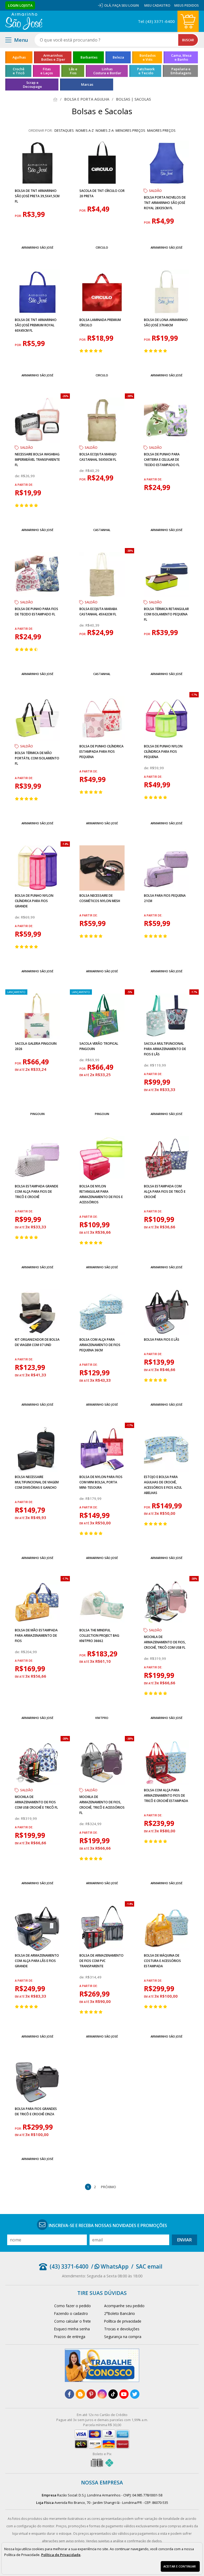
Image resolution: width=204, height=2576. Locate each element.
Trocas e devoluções (122, 2329)
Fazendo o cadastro (71, 2313)
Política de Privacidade (61, 2555)
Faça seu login (126, 5)
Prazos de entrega (70, 2337)
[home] (24, 21)
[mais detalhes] (38, 235)
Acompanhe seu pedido (124, 2306)
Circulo (102, 247)
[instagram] (102, 2394)
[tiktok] (113, 2394)
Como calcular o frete (73, 2321)
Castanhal (102, 530)
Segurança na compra (123, 2337)
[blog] (80, 2394)
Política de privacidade (123, 2321)
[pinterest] (91, 2394)
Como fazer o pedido (73, 2306)
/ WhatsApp (110, 2266)
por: (19, 216)
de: (18, 476)
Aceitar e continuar (180, 2566)
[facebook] (69, 2394)
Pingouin (37, 1114)
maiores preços (161, 130)
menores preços (130, 130)
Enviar (184, 2240)
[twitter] (135, 2394)
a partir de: (24, 485)
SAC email (149, 2266)
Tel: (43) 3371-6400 (156, 21)
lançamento (16, 992)
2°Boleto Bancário (120, 2313)
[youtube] (124, 2394)
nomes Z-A (105, 130)
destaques (64, 130)
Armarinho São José (37, 247)
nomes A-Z (85, 130)
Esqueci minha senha (72, 2329)
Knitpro (102, 1718)
